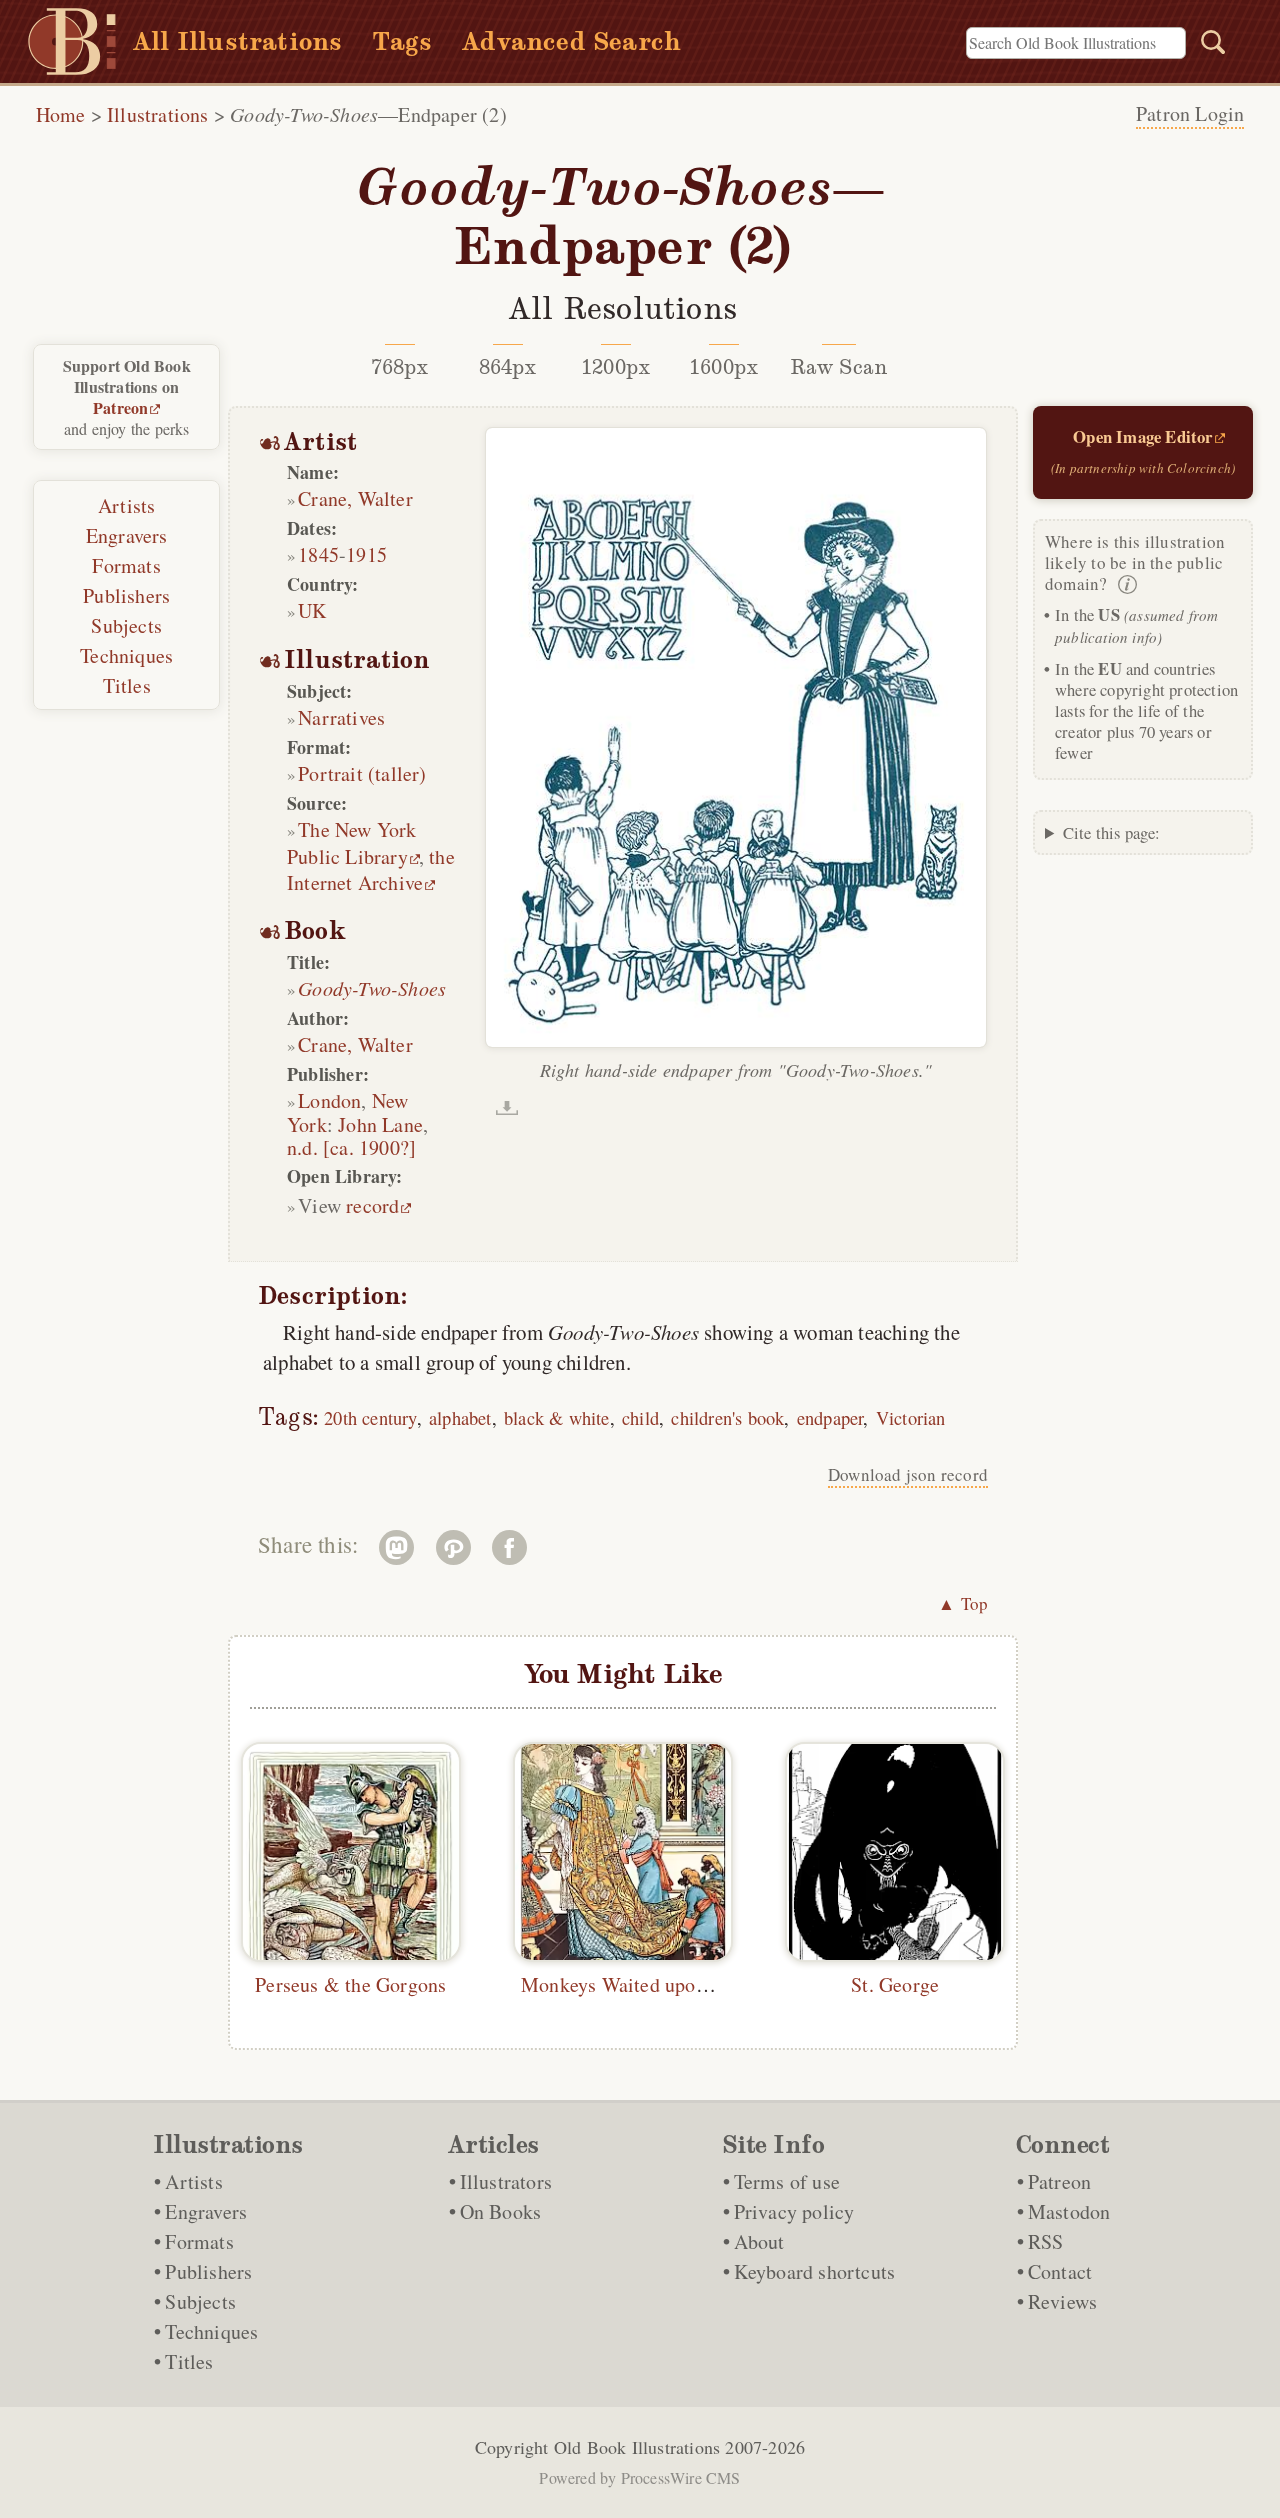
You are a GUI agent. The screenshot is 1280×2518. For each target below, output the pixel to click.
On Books (501, 2211)
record (372, 1205)
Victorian (911, 1417)
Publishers (126, 595)
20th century (370, 1417)
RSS (1046, 2241)
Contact (1060, 2271)
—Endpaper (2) (368, 114)
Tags (402, 41)
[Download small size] (507, 1108)
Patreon (120, 407)
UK (312, 610)
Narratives (341, 717)
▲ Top (963, 1603)
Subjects (126, 625)
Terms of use (787, 2181)
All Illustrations (237, 41)
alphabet (460, 1417)
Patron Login (1190, 113)
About (759, 2241)
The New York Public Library (352, 843)
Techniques (126, 655)
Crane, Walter (355, 498)
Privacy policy (794, 2211)
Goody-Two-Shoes (372, 988)
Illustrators (506, 2181)
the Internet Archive (371, 869)
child (640, 1417)
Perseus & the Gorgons (350, 1984)
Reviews (1062, 2301)
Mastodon (1069, 2211)
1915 (366, 554)
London (329, 1100)
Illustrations (158, 114)
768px (400, 367)
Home (61, 114)
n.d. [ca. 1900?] (351, 1147)
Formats (126, 565)
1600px (723, 367)
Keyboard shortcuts (815, 2271)
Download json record (908, 1474)
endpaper (830, 1417)
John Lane (380, 1124)
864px (508, 367)
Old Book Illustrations (637, 2447)
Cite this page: (1112, 832)
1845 (318, 554)
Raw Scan (839, 367)
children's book (727, 1417)
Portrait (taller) (362, 773)
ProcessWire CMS (681, 2477)
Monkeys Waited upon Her (631, 1984)
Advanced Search (571, 41)
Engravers (127, 535)
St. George (895, 1984)
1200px (615, 367)
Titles (127, 685)
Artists (126, 505)
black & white (557, 1417)
